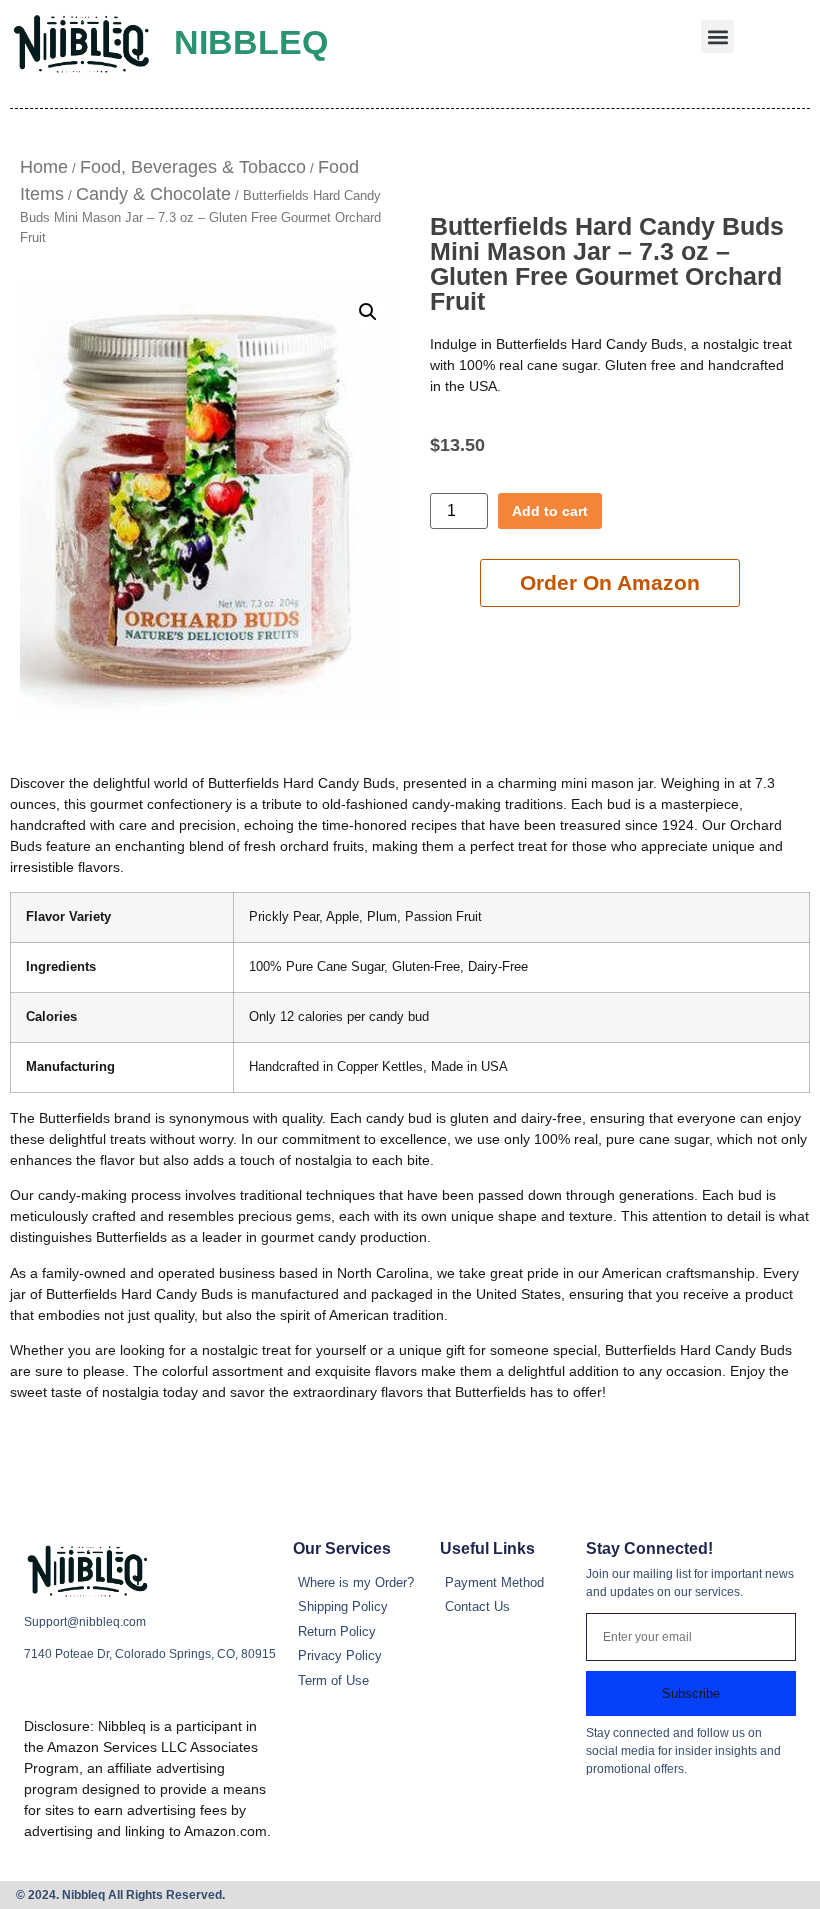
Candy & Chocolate (153, 194)
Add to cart (550, 511)
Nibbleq (251, 42)
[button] (717, 36)
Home (44, 167)
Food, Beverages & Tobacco (193, 167)
